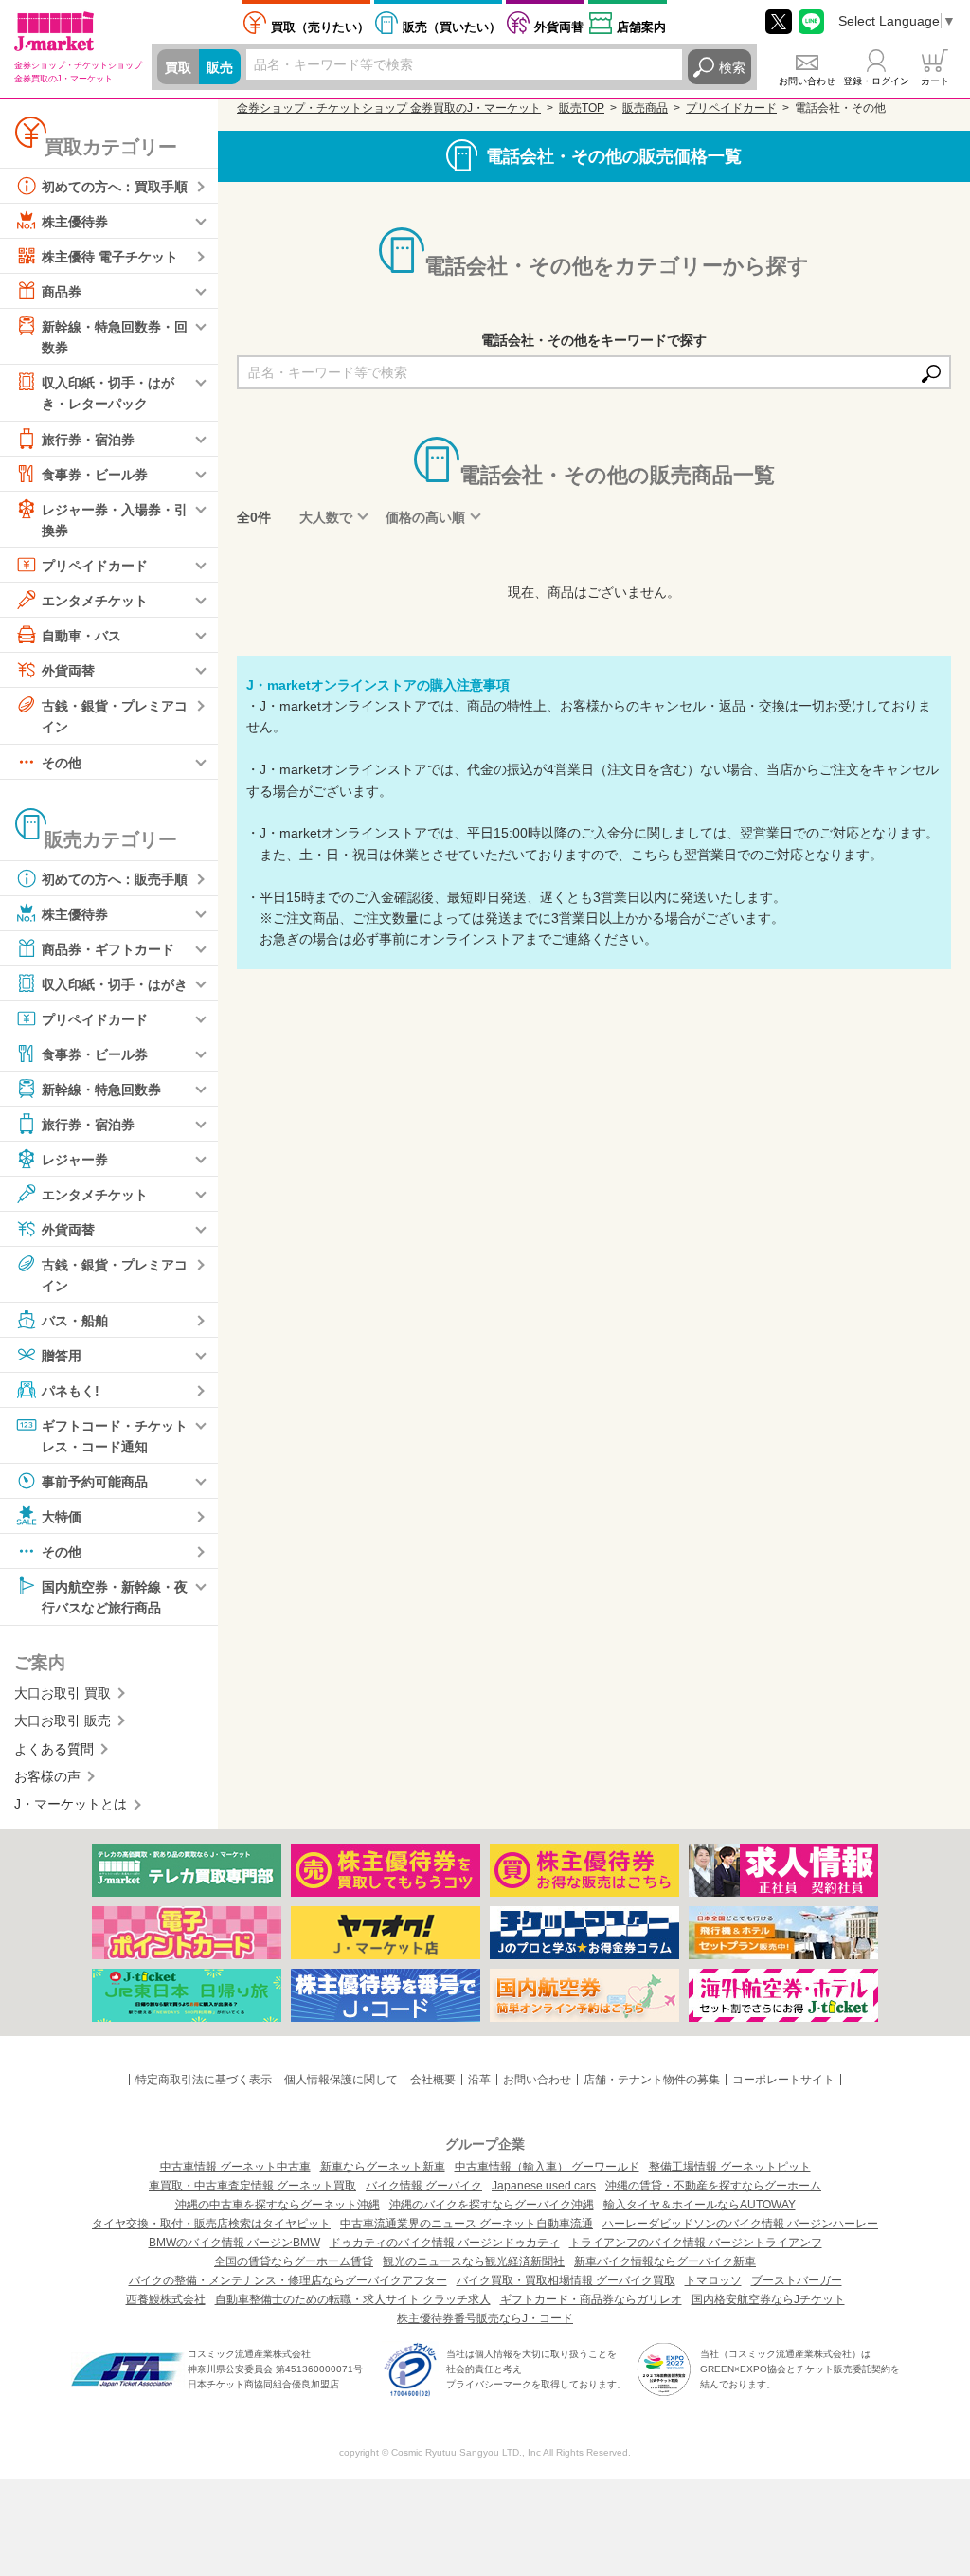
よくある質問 (54, 1749)
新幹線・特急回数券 (101, 1089)
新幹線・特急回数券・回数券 (115, 337)
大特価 (62, 1517)
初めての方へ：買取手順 (115, 187)
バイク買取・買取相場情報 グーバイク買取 (566, 2280)
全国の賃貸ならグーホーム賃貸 (294, 2261)
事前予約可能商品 (95, 1482)
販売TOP (582, 108)
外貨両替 (559, 27)
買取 (178, 67)
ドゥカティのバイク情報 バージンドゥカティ (445, 2243)
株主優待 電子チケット (110, 257)
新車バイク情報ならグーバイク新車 (665, 2261)
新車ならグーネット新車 (383, 2167)
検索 (732, 67)
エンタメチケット (95, 601)
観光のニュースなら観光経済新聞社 (474, 2261)
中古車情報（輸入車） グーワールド (547, 2167)
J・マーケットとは (71, 1804)
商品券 (62, 292)
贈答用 (62, 1356)
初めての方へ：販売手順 (115, 878)
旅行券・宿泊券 (88, 439)
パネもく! (71, 1391)
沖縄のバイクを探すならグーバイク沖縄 (492, 2205)
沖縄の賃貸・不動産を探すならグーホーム (713, 2186)
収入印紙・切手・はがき (115, 983)
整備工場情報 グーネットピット (730, 2167)
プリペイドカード (95, 566)
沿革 (479, 2080)
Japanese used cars (544, 2186)
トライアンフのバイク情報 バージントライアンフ (696, 2243)
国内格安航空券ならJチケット (768, 2299)
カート (935, 81)
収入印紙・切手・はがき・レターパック (108, 393)
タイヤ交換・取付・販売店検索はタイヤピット (211, 2224)
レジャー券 (75, 1159)
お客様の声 (47, 1776)
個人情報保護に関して (341, 2080)
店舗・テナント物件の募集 (652, 2080)
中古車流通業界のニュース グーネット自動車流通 (467, 2224)
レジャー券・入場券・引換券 (115, 519)
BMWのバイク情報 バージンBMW (234, 2243)
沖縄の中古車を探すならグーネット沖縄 (278, 2205)
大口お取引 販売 (63, 1720)
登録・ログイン (876, 81)
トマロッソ (713, 2280)
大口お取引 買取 (63, 1693)
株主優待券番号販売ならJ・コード (485, 2318)
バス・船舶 (75, 1321)
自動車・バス (81, 636)
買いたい (452, 27)
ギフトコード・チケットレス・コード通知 (115, 1436)
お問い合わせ (807, 81)
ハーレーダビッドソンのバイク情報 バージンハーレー (740, 2224)
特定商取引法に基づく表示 (204, 2080)
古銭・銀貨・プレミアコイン (115, 716)
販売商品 (645, 108)
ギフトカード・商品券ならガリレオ (591, 2299)
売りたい (320, 27)
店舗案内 (641, 27)
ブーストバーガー (797, 2280)
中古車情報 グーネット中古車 (235, 2167)
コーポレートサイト (783, 2080)
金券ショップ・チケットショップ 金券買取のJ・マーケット (389, 108)
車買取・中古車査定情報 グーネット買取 (252, 2186)
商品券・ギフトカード (108, 948)
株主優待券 (75, 222)
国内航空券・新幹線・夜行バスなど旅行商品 (115, 1597)
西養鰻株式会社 (166, 2299)
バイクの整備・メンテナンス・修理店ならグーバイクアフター (288, 2280)
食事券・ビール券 (95, 474)
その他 (62, 762)
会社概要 (433, 2080)
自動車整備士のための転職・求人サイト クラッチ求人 (353, 2299)
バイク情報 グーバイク (424, 2186)
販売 (220, 67)
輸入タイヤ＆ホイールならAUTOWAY (700, 2205)
